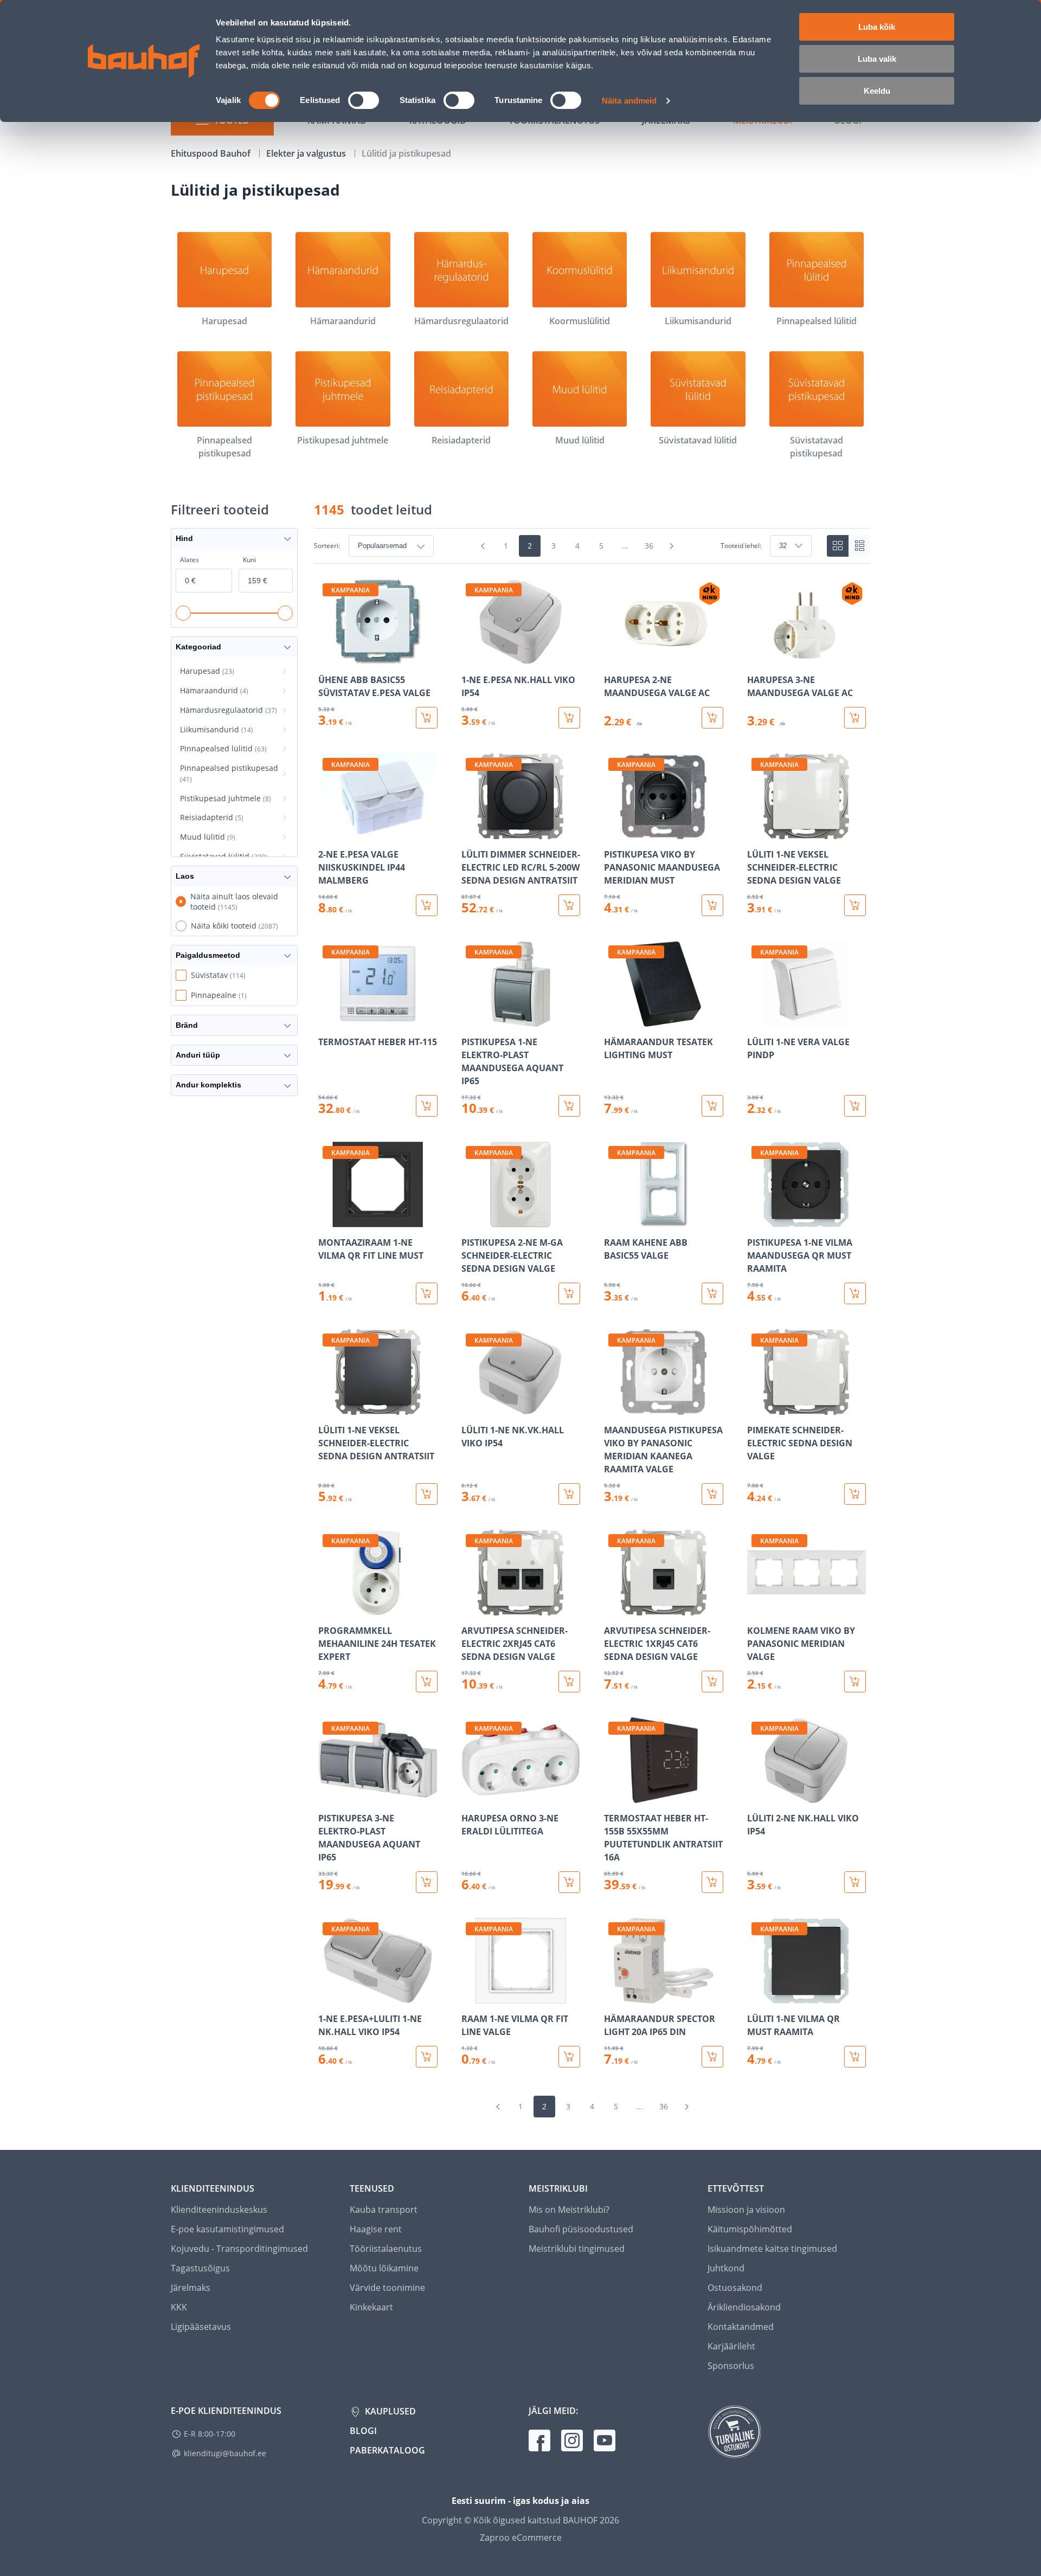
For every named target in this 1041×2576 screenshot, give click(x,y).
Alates (189, 560)
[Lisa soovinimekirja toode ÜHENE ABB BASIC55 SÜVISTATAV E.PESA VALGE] (327, 657)
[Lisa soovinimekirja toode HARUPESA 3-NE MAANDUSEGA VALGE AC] (756, 657)
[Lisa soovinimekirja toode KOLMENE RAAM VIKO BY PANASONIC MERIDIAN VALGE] (756, 1608)
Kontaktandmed (741, 2327)
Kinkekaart (371, 2307)
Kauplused (389, 2411)
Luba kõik (877, 27)
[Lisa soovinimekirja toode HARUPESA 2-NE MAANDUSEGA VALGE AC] (613, 657)
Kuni (249, 560)
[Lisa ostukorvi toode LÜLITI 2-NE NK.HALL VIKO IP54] (855, 1882)
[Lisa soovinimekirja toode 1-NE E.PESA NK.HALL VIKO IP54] (471, 657)
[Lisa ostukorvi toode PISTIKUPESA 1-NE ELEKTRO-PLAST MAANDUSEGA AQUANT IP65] (569, 1106)
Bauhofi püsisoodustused (581, 2229)
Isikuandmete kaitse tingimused (772, 2249)
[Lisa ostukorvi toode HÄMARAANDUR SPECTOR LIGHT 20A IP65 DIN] (712, 2057)
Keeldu (877, 91)
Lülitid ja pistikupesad (406, 153)
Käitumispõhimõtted (750, 2229)
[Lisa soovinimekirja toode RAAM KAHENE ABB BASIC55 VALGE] (613, 1220)
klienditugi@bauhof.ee (225, 2453)
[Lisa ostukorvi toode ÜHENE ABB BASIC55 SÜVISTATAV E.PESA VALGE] (427, 718)
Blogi (363, 2431)
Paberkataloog (387, 2450)
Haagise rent (376, 2229)
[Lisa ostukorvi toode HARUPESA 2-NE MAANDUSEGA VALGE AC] (712, 718)
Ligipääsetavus (201, 2327)
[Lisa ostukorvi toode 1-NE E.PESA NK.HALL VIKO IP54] (569, 718)
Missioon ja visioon (746, 2210)
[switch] (364, 100)
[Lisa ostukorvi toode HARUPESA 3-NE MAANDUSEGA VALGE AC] (855, 718)
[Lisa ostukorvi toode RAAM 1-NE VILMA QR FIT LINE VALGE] (569, 2057)
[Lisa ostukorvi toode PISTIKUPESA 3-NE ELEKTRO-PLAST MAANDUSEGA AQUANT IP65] (427, 1882)
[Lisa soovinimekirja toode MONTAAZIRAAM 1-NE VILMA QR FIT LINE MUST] (327, 1220)
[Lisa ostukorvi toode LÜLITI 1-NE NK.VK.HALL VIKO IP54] (569, 1494)
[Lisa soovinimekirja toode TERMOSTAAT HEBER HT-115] (327, 1019)
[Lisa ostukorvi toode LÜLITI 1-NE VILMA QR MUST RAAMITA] (855, 2057)
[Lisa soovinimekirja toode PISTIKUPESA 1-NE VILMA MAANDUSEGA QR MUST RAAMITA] (756, 1220)
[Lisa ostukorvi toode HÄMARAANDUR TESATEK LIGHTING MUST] (712, 1106)
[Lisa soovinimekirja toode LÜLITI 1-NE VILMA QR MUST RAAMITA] (756, 1996)
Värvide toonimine (387, 2288)
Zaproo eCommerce (521, 2538)
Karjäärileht (731, 2346)
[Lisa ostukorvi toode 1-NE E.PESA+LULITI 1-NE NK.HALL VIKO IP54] (427, 2057)
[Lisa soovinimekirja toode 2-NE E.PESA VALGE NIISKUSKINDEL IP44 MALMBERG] (327, 832)
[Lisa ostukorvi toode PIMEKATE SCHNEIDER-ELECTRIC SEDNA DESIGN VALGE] (855, 1494)
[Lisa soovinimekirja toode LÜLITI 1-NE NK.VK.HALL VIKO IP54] (471, 1407)
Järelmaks (191, 2288)
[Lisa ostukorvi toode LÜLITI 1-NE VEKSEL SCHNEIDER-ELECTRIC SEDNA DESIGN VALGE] (855, 905)
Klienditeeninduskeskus (219, 2210)
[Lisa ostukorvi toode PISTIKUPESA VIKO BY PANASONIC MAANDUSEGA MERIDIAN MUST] (712, 905)
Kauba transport (384, 2210)
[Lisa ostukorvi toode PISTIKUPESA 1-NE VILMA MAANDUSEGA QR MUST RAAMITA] (855, 1293)
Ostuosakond (735, 2288)
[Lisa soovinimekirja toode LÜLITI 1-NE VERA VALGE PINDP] (756, 1019)
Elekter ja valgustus (307, 153)
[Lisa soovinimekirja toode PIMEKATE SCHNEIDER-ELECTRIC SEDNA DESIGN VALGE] (756, 1407)
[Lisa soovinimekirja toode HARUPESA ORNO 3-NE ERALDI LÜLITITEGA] (471, 1795)
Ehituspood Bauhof (212, 153)
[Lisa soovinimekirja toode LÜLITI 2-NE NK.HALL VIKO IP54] (756, 1795)
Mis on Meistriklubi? (569, 2210)
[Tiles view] (838, 546)
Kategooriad (198, 647)
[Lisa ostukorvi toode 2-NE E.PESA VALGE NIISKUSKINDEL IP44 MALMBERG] (427, 905)
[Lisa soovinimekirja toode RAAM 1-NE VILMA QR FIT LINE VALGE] (471, 1996)
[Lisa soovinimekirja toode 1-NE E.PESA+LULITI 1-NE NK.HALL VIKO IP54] (327, 1996)
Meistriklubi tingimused (577, 2249)
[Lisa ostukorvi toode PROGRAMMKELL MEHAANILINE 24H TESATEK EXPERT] (427, 1682)
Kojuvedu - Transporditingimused (239, 2249)
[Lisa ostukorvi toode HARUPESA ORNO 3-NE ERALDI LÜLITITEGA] (569, 1882)
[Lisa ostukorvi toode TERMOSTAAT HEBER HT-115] (427, 1106)
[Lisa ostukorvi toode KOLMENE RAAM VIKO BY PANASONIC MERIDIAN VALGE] (855, 1682)
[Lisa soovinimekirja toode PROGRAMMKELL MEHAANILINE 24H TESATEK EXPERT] (327, 1608)
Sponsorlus (731, 2366)
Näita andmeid (629, 101)
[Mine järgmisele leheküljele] (672, 546)
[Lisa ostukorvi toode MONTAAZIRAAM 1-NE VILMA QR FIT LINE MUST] (427, 1293)
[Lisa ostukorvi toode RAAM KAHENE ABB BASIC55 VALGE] (712, 1293)
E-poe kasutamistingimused (227, 2229)
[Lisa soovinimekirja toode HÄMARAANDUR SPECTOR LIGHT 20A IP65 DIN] (613, 1996)
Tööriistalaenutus (386, 2249)
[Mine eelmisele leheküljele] (483, 546)
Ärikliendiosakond (744, 2307)
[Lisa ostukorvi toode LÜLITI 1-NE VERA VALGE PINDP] (855, 1106)
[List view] (859, 546)
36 (649, 546)
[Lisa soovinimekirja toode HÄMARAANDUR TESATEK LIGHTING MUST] (613, 1019)
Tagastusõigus (200, 2268)
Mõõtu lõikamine (384, 2268)
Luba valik (877, 59)
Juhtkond (726, 2268)
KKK (179, 2307)
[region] (592, 1323)
